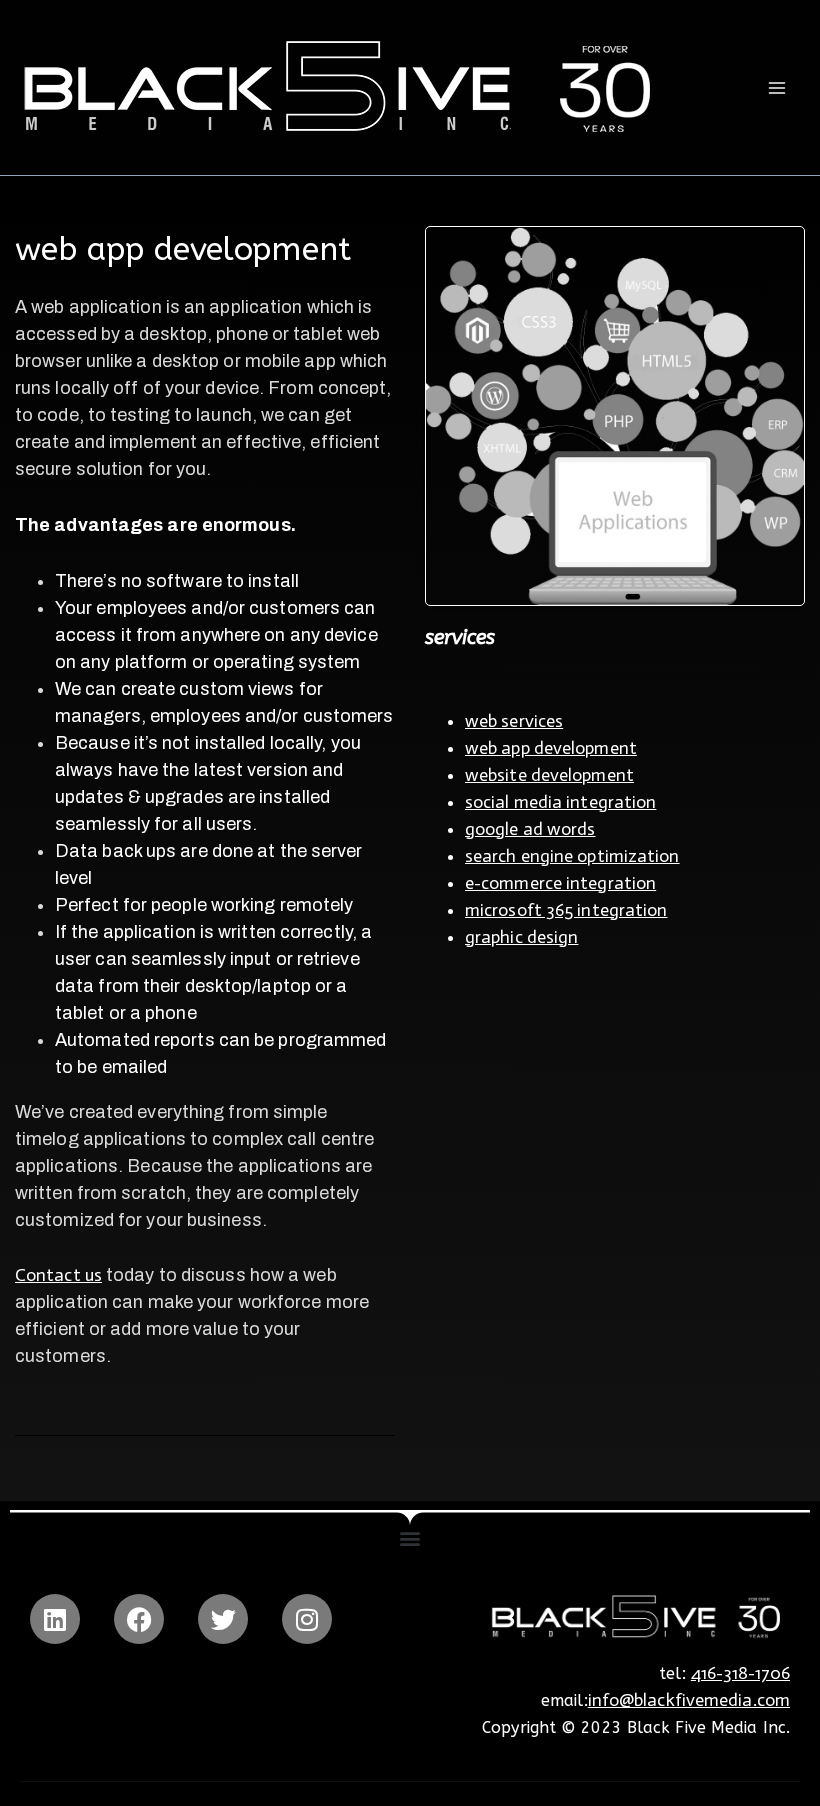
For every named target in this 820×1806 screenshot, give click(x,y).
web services (514, 721)
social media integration (560, 802)
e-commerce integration (560, 883)
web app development (551, 748)
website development (549, 775)
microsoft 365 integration (566, 910)
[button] (409, 1537)
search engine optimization (572, 856)
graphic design (521, 937)
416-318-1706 (740, 1673)
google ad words (530, 829)
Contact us (58, 1275)
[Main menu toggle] (776, 87)
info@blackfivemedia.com (689, 1700)
